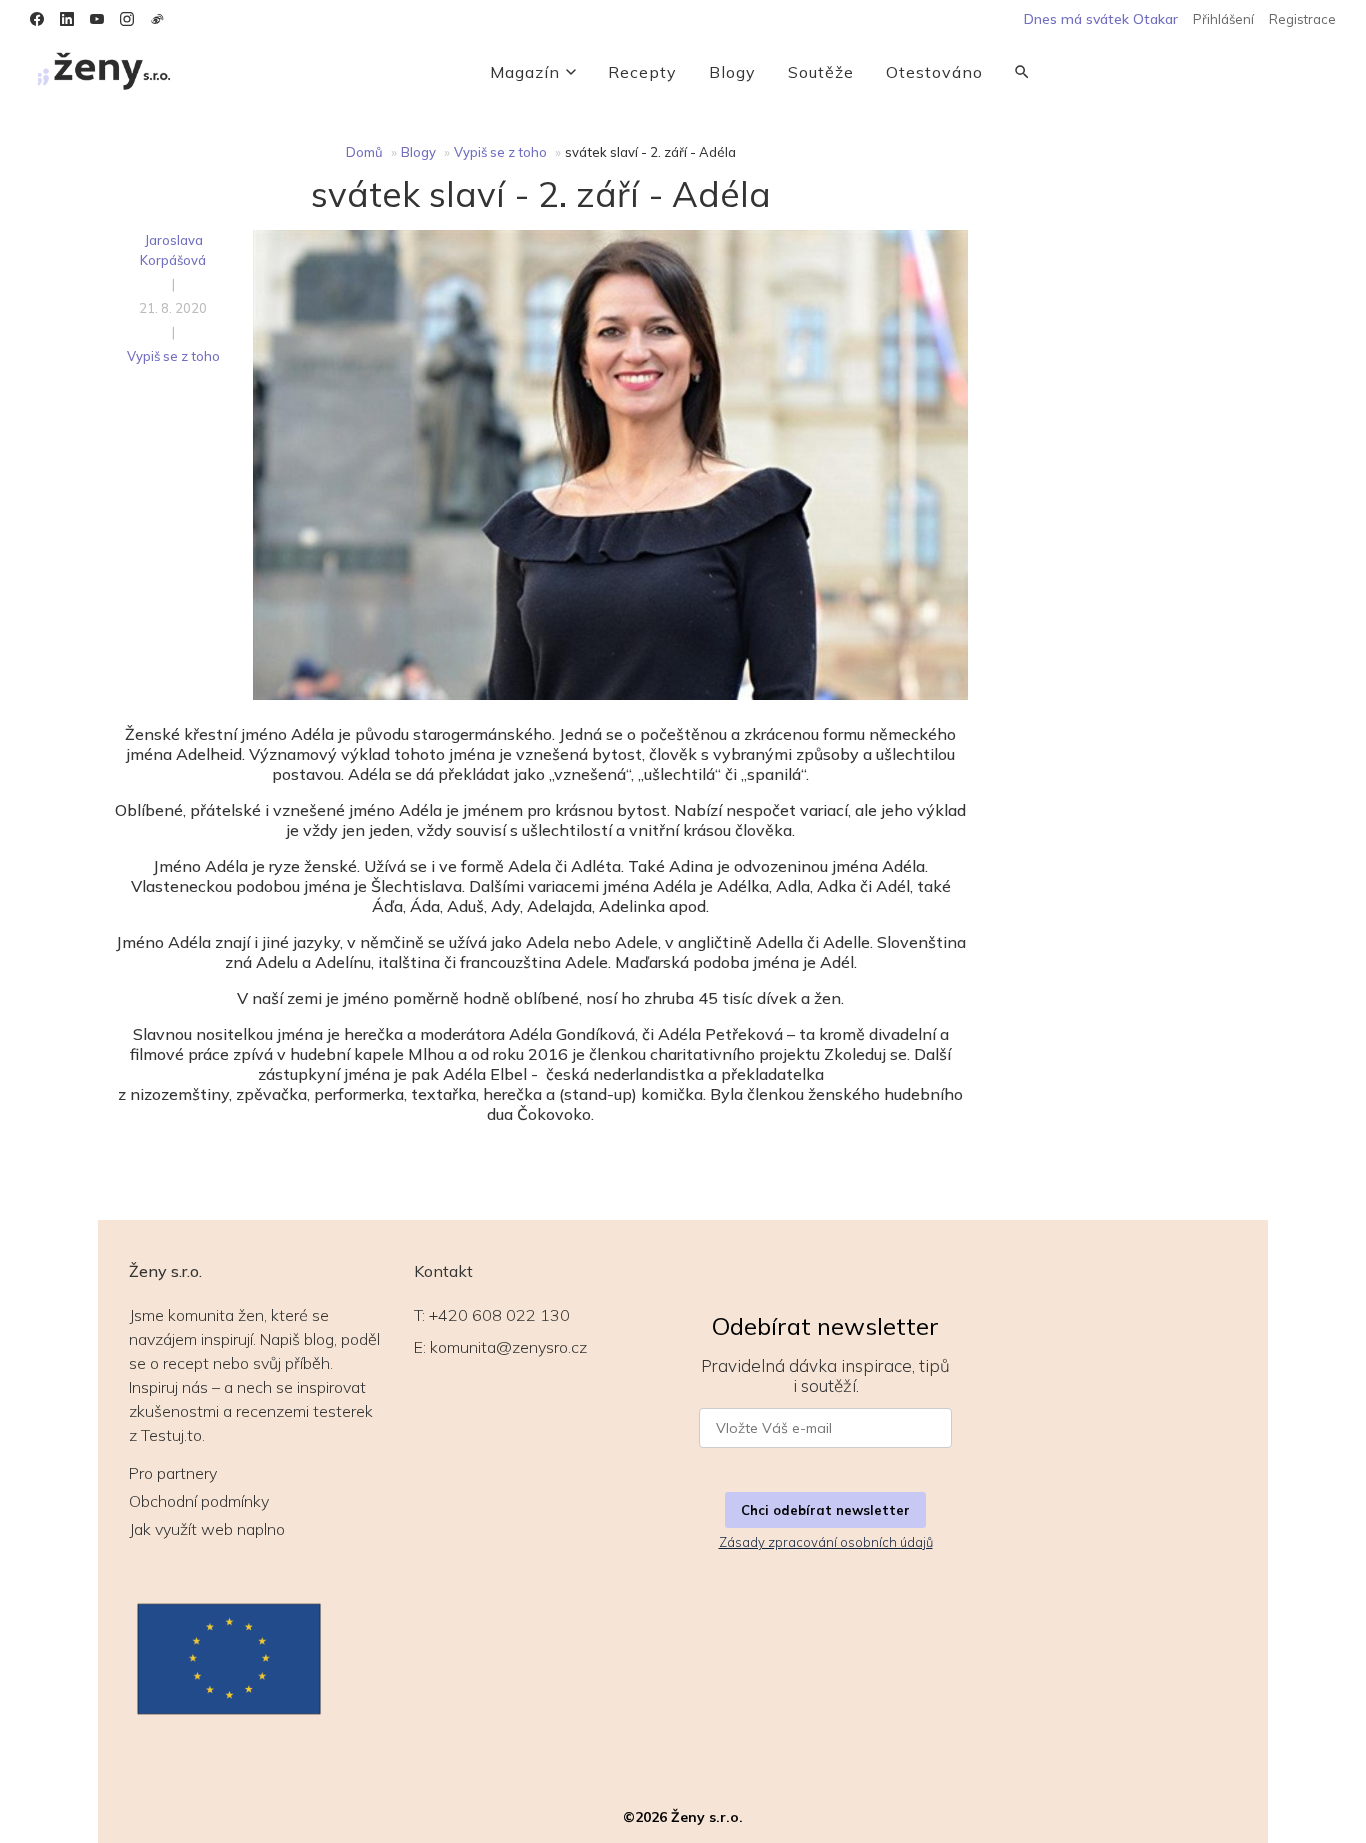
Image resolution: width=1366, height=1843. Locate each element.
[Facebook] (37, 19)
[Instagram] (127, 19)
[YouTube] (97, 19)
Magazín (525, 72)
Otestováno (934, 72)
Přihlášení (1223, 19)
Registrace (1302, 19)
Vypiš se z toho (500, 152)
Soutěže (821, 72)
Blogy (732, 72)
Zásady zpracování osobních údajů (826, 1542)
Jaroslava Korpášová (173, 250)
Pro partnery (173, 1473)
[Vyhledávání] (1022, 72)
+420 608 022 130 (499, 1315)
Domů (364, 152)
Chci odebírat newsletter (825, 1510)
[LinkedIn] (67, 19)
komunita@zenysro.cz (508, 1347)
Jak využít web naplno (207, 1529)
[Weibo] (157, 19)
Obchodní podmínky (199, 1501)
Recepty (642, 72)
